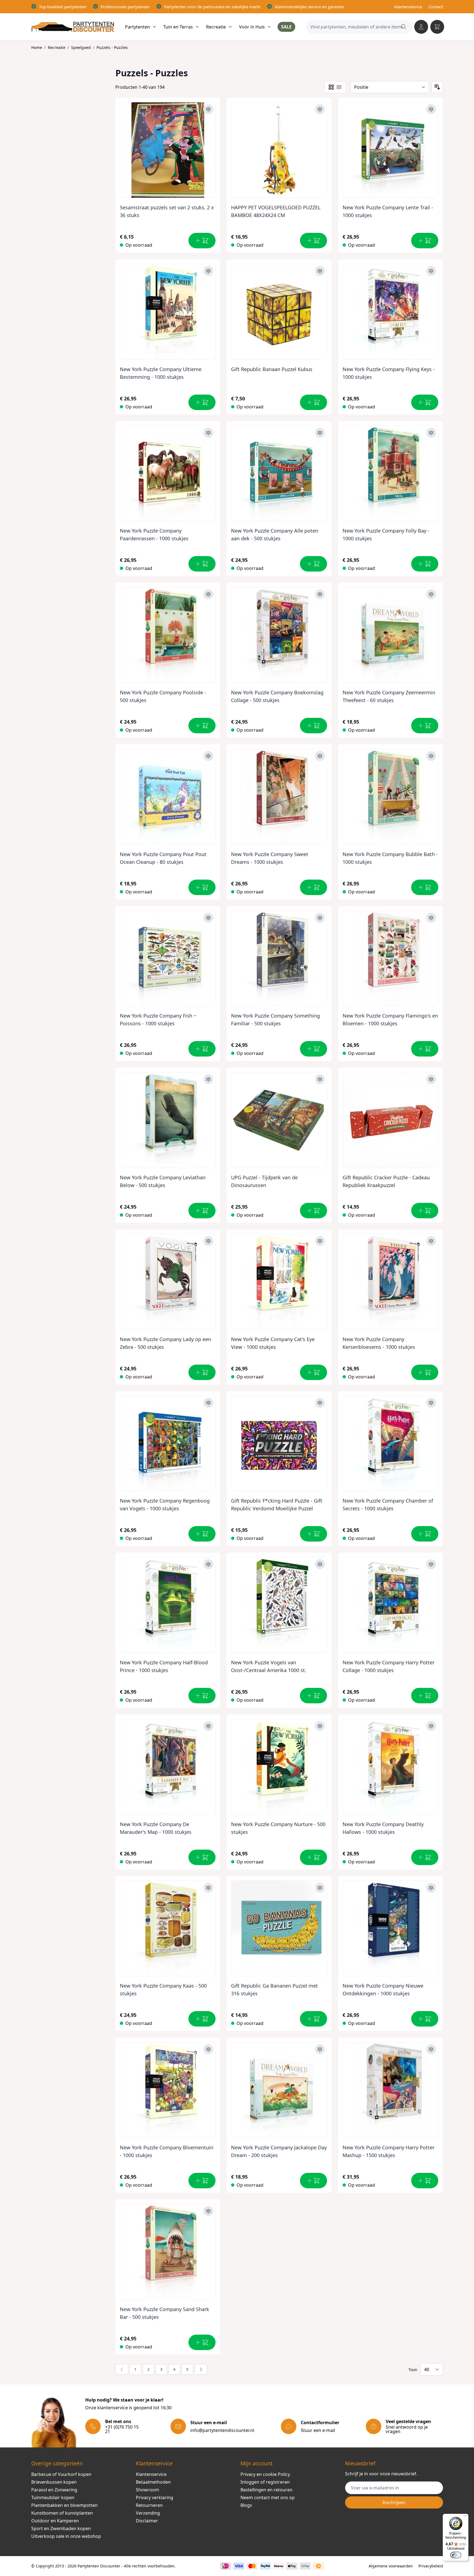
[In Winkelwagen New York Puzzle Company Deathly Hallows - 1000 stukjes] (425, 1857)
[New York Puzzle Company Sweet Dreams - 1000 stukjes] (279, 795)
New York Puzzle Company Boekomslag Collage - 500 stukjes (277, 696)
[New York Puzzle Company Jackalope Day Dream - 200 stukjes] (279, 2088)
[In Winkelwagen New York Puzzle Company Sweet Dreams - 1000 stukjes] (314, 887)
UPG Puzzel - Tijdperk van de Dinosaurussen (264, 1181)
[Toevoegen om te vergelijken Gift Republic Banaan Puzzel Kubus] (320, 271)
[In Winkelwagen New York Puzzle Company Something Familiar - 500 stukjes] (314, 1049)
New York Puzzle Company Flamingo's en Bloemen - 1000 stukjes (390, 1020)
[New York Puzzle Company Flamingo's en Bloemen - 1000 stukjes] (391, 956)
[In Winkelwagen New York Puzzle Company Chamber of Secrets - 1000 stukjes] (425, 1534)
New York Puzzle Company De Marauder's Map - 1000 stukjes (156, 1828)
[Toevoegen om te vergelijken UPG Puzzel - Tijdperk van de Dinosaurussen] (320, 1079)
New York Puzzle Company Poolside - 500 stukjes (163, 696)
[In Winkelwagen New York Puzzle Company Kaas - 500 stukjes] (202, 2019)
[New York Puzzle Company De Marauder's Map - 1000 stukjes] (168, 1765)
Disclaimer (147, 2521)
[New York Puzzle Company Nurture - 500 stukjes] (279, 1765)
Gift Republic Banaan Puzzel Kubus (272, 369)
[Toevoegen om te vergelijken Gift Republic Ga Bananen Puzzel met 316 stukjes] (320, 1888)
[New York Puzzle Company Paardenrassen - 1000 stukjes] (168, 471)
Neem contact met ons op (268, 2497)
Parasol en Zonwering (54, 2490)
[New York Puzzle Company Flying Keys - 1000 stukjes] (391, 310)
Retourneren (149, 2505)
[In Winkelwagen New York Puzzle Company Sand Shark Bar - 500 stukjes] (202, 2342)
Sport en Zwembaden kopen (61, 2528)
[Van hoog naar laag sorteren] (437, 87)
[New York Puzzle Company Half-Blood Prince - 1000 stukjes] (168, 1603)
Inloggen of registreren (265, 2482)
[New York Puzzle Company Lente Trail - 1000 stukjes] (391, 148)
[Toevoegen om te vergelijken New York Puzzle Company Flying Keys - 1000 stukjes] (431, 271)
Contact (436, 7)
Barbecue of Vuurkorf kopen (61, 2474)
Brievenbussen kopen (54, 2482)
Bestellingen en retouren (266, 2490)
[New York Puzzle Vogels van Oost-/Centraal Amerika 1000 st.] (279, 1603)
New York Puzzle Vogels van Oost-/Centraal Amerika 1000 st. (269, 1666)
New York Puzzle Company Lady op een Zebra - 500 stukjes (165, 1343)
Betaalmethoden (153, 2482)
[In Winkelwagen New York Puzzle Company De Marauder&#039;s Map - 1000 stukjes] (202, 1857)
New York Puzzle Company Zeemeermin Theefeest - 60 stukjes (389, 696)
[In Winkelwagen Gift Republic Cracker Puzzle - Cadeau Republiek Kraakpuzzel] (425, 1211)
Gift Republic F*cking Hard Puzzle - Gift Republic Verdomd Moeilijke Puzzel (277, 1505)
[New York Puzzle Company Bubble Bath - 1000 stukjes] (391, 795)
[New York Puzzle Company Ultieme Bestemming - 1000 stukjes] (168, 310)
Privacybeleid (431, 2566)
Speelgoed (81, 47)
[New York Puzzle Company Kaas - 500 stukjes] (168, 1926)
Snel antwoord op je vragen (407, 2429)
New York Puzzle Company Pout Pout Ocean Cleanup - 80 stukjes (163, 858)
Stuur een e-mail (318, 2430)
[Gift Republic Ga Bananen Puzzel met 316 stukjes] (279, 1926)
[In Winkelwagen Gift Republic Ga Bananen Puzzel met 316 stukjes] (314, 2019)
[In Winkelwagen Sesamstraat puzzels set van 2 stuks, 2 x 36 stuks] (202, 241)
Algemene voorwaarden (391, 2566)
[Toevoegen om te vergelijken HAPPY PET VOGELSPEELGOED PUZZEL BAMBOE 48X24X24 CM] (320, 109)
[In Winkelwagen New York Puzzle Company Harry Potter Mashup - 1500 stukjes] (425, 2181)
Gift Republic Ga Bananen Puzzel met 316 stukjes (274, 1990)
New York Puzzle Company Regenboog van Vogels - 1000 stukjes (165, 1505)
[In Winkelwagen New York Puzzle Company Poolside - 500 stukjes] (202, 726)
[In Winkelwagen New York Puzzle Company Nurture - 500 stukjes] (314, 1857)
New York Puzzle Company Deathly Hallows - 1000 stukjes (383, 1828)
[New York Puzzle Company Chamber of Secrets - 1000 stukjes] (391, 1441)
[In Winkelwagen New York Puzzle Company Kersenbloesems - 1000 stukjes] (425, 1372)
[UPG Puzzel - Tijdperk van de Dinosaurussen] (279, 1118)
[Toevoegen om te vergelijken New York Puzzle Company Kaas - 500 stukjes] (208, 1888)
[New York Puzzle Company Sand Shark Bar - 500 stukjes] (168, 2250)
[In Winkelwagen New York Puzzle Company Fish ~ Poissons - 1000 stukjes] (202, 1049)
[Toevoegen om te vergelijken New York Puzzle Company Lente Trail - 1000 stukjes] (431, 109)
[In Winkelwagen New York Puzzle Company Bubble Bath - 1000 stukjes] (425, 887)
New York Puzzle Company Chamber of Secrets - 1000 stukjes (388, 1505)
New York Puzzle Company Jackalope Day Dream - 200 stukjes (279, 2151)
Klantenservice (408, 7)
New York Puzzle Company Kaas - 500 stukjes (163, 1990)
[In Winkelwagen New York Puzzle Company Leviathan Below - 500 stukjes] (202, 1211)
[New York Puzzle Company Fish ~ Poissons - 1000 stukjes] (168, 956)
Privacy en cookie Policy (265, 2474)
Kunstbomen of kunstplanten (62, 2513)
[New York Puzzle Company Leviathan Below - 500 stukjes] (168, 1118)
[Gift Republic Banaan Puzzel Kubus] (279, 310)
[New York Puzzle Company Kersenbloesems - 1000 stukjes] (391, 1280)
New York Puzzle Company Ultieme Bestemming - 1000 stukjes (161, 373)
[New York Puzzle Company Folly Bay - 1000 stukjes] (391, 471)
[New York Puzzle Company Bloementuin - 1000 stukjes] (168, 2088)
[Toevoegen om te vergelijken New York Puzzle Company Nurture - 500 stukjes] (320, 1726)
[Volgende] (201, 2369)
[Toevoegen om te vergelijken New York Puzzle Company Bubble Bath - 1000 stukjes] (431, 756)
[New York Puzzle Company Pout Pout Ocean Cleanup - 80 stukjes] (168, 795)
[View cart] (437, 27)
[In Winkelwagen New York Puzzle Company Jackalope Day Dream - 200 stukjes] (314, 2181)
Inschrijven (394, 2502)
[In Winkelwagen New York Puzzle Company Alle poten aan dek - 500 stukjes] (314, 564)
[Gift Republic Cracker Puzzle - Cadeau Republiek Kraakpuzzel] (391, 1118)
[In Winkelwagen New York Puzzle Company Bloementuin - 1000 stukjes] (202, 2181)
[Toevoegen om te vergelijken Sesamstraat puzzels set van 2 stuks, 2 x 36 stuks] (208, 109)
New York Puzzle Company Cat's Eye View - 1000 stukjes (273, 1343)
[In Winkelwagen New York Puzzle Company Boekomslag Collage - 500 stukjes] (314, 726)
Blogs (246, 2505)
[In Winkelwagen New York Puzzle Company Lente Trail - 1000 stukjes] (425, 241)
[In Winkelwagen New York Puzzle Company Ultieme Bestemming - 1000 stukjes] (202, 402)
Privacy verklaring (155, 2497)
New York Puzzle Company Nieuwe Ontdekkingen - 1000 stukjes (383, 1990)
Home (37, 47)
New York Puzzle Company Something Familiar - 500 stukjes (275, 1020)
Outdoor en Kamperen (55, 2521)
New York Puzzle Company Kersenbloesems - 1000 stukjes (379, 1343)
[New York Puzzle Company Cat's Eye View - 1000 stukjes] (279, 1280)
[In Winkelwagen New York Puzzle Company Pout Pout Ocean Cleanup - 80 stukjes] (202, 887)
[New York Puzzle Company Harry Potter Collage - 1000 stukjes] (391, 1603)
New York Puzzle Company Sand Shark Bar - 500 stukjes (165, 2313)
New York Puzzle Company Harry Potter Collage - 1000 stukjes (388, 1666)
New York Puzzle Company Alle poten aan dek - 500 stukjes (275, 535)
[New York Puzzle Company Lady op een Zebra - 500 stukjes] (168, 1280)
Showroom (147, 2490)
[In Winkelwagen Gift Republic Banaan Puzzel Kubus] (314, 402)
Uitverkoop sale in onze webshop (66, 2536)
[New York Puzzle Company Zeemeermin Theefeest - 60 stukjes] (391, 633)
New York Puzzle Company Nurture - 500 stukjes (278, 1828)
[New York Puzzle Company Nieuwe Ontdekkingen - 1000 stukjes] (391, 1926)
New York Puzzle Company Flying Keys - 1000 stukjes (389, 373)
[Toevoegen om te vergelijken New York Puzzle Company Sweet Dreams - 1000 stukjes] (320, 756)
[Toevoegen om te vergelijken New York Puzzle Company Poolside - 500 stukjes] (208, 594)
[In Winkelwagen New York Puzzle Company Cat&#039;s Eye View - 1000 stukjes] (314, 1372)
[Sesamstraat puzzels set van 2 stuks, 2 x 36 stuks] (168, 148)
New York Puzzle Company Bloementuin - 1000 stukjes (167, 2151)
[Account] (421, 27)
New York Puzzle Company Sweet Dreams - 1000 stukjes (270, 858)
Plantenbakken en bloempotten (64, 2505)
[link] (122, 2369)
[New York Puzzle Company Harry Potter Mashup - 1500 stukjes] (391, 2088)
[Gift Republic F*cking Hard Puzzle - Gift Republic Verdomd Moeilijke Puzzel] (279, 1441)
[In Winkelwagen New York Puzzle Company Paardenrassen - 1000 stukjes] (202, 564)
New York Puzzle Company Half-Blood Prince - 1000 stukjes (164, 1666)
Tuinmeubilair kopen (53, 2497)
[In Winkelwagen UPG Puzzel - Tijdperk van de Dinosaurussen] (314, 1211)
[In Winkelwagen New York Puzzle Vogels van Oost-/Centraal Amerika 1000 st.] (314, 1696)
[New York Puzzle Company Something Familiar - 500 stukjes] (279, 956)
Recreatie (57, 47)
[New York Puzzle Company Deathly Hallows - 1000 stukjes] (391, 1765)
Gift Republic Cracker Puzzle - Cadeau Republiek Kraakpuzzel (386, 1181)
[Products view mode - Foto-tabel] (331, 87)
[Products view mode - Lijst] (339, 87)
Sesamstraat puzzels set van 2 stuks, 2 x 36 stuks (167, 211)
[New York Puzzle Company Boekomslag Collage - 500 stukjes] (279, 633)
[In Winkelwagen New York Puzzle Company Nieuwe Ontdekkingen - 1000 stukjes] (425, 2019)
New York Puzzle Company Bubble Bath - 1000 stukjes (390, 858)
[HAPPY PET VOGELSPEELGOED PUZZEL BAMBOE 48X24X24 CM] (279, 148)
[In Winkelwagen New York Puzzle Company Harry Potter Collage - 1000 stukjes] (425, 1696)
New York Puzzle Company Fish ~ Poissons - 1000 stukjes (158, 1020)
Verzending (148, 2513)
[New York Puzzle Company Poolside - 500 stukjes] (168, 633)
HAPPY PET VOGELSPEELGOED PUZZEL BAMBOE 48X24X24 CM (276, 211)
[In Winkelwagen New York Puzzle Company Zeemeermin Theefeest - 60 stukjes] (425, 726)
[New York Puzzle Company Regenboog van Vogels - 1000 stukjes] (168, 1441)
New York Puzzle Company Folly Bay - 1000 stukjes (386, 535)
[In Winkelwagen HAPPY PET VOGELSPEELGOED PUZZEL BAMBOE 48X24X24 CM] (314, 241)
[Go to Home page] (73, 27)
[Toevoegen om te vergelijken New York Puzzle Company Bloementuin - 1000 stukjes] (208, 2049)
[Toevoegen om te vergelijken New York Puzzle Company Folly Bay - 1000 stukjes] (431, 433)
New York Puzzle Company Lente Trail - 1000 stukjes (388, 211)
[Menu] (465, 2517)
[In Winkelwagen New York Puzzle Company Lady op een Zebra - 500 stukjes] (202, 1372)
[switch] (456, 2555)
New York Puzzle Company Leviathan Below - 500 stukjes (163, 1181)
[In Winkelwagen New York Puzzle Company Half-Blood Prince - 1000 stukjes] (202, 1696)
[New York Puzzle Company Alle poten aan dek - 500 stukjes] (279, 471)
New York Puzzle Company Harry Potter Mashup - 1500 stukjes (388, 2151)
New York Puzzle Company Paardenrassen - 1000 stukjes (154, 535)
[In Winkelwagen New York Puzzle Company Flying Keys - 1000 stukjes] (425, 402)
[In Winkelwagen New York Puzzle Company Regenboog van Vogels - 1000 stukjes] (202, 1534)
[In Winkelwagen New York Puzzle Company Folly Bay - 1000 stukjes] (425, 564)
